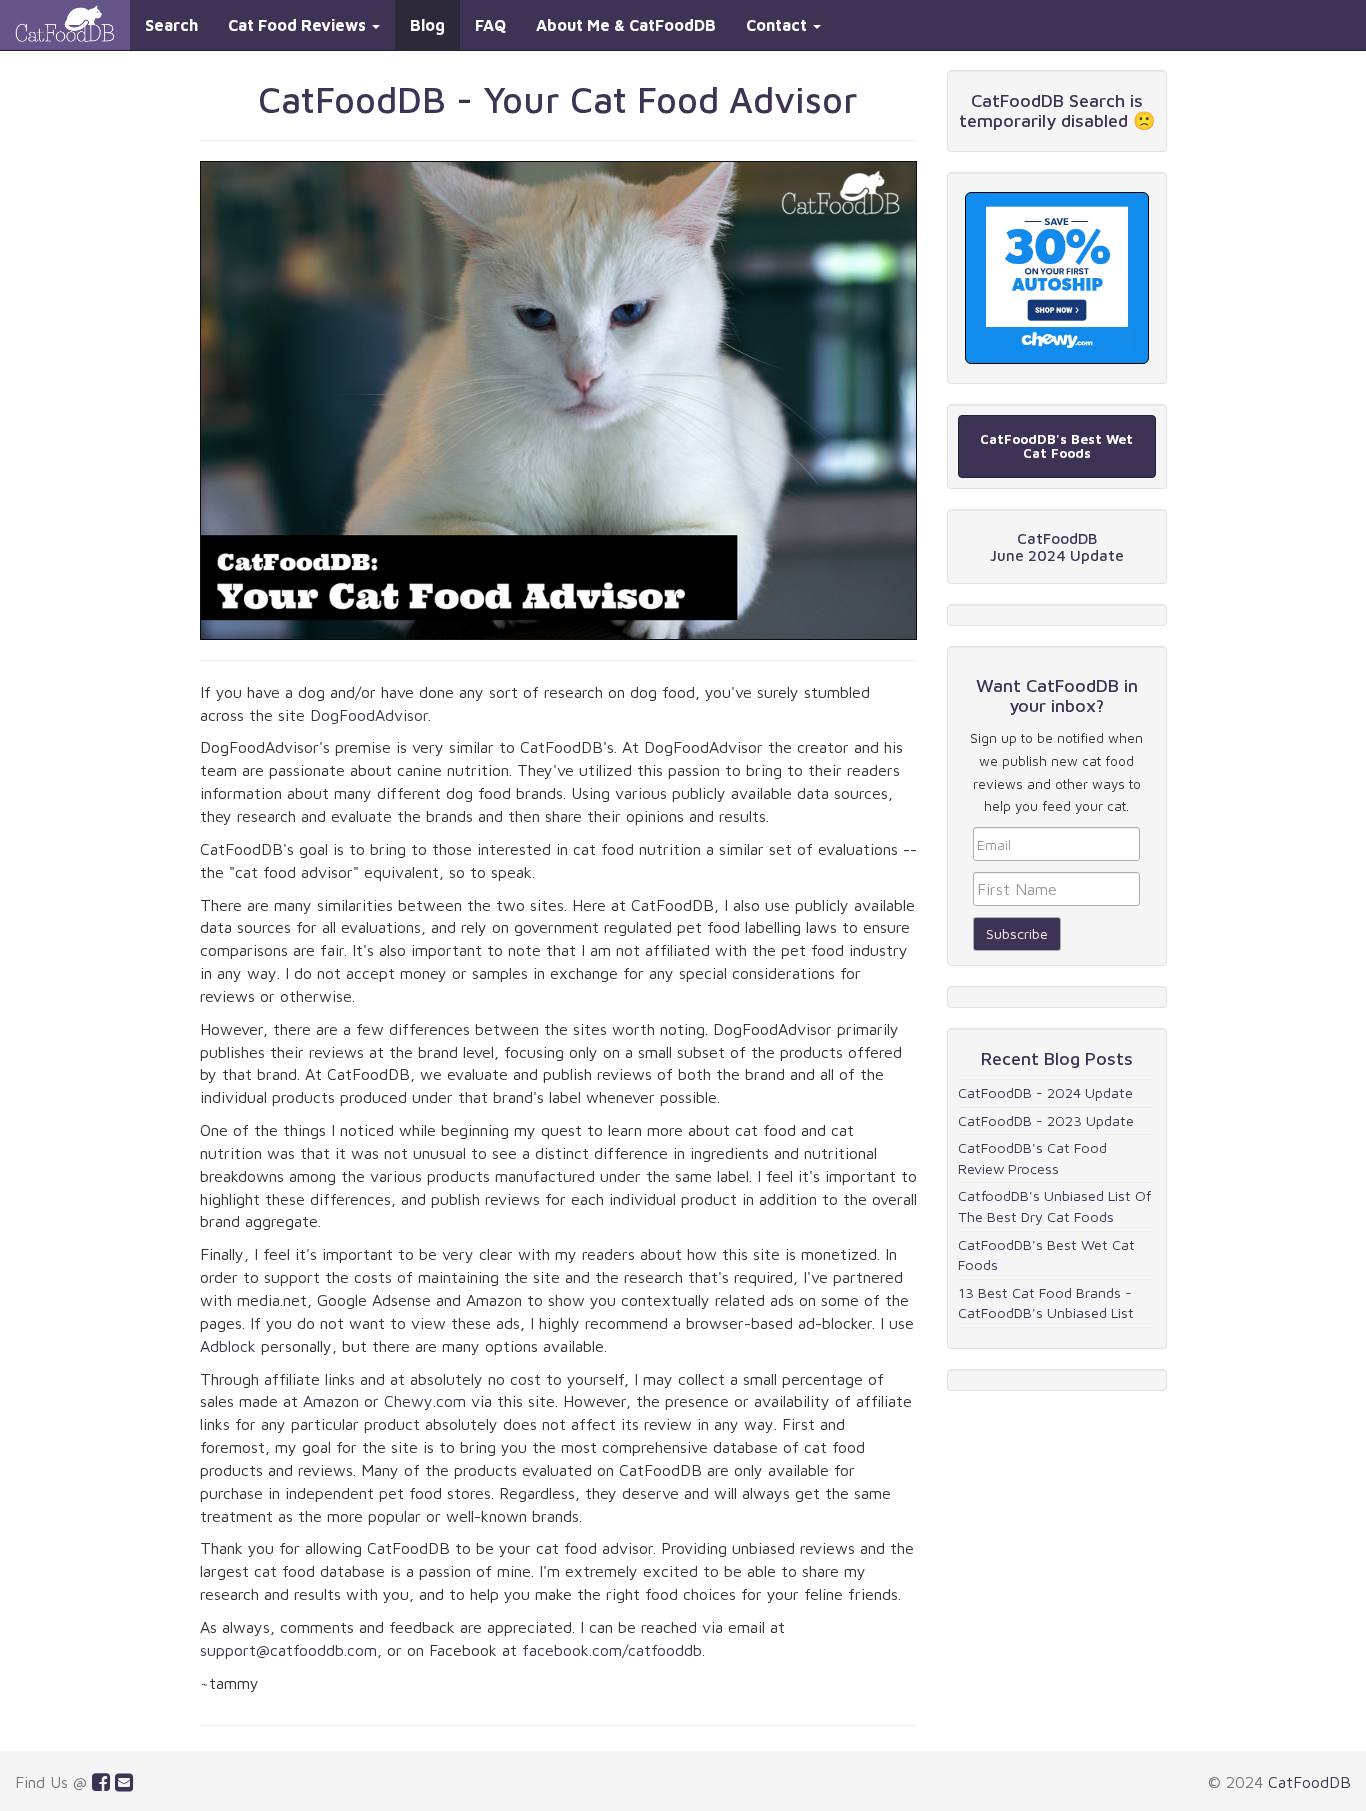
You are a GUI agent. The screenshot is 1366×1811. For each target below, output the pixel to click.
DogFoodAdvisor (369, 715)
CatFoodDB (1309, 1782)
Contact (778, 25)
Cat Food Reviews (299, 25)
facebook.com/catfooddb (612, 1650)
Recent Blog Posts (1057, 1058)
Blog (427, 25)
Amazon (331, 1401)
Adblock (228, 1346)
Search (171, 25)
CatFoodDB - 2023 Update (1046, 1120)
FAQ (490, 25)
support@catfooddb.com (288, 1650)
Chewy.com (425, 1401)
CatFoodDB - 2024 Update (1045, 1092)
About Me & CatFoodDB (626, 25)
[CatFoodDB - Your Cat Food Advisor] (65, 25)
